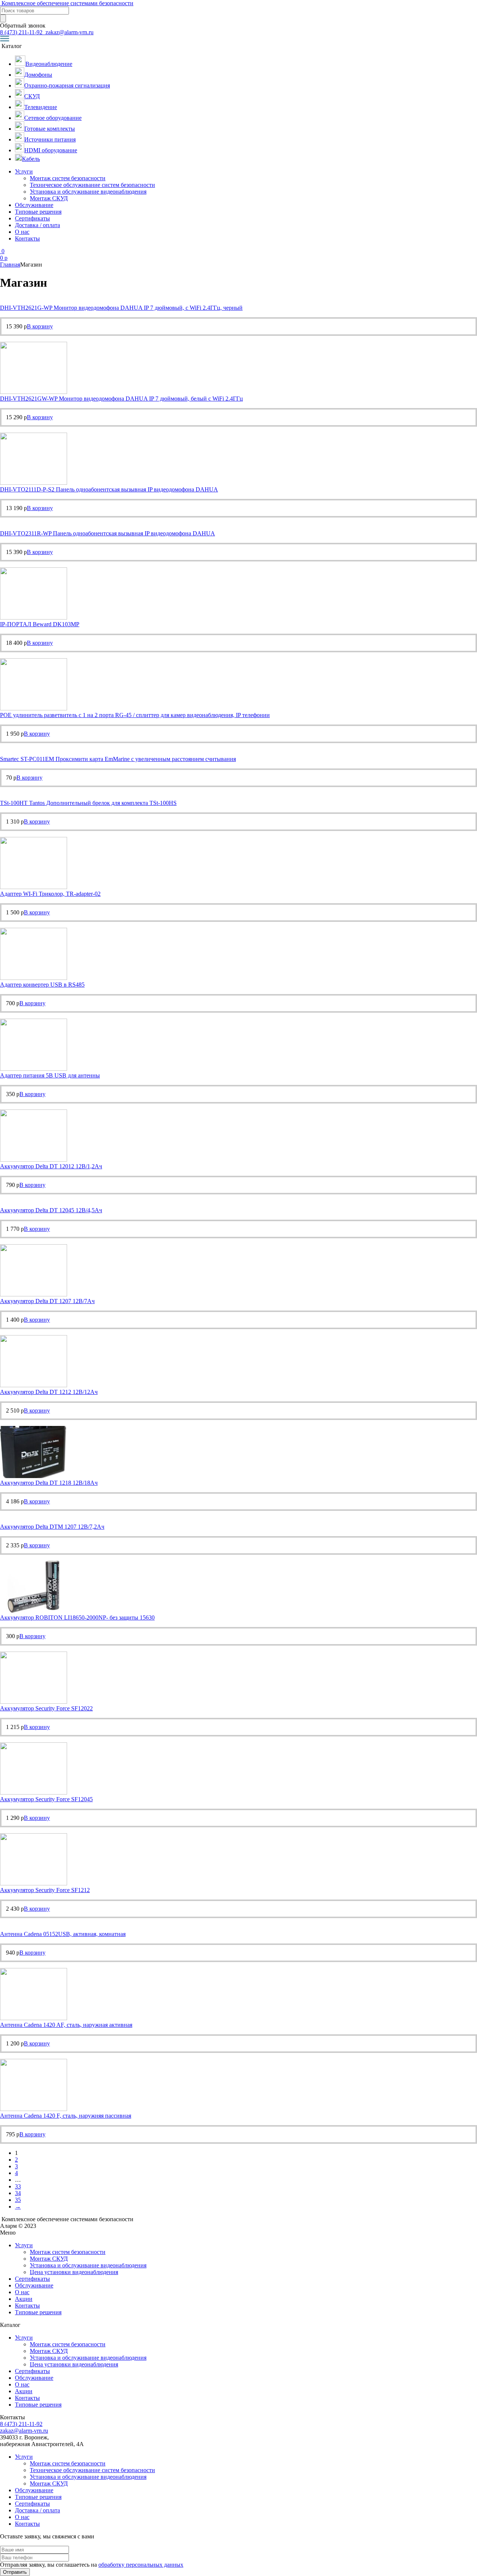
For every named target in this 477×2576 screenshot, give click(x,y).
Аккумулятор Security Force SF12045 (46, 1799)
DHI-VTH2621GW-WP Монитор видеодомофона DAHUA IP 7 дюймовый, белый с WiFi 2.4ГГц (121, 399)
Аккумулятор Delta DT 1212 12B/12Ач (49, 1392)
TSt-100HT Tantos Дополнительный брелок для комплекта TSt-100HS (88, 803)
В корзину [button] (40, 326)
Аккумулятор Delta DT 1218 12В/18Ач (49, 1483)
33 (18, 2186)
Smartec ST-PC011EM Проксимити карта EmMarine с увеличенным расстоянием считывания (118, 759)
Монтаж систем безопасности (68, 178)
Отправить (15, 2572)
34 (18, 2193)
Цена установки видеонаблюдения (74, 2272)
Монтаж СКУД (49, 198)
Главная (10, 265)
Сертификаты (32, 218)
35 (18, 2200)
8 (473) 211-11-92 (22, 32)
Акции (24, 2299)
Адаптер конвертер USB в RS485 (42, 985)
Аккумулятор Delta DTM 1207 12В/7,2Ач (52, 1527)
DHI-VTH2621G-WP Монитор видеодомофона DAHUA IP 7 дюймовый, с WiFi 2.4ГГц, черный (121, 308)
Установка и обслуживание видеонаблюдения (88, 192)
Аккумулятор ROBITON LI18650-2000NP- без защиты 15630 (77, 1617)
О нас (22, 232)
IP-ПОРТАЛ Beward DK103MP (40, 624)
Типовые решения (38, 212)
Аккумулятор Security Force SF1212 (45, 1890)
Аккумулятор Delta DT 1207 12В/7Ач (47, 1301)
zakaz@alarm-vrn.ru (69, 32)
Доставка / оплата (37, 225)
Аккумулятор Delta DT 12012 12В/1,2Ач (51, 1166)
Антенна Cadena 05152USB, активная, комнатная (63, 1934)
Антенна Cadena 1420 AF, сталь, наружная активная (66, 2025)
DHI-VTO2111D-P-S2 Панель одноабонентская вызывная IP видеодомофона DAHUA (109, 489)
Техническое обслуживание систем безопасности (92, 185)
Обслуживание (34, 205)
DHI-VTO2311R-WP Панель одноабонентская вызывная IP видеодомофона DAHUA (108, 533)
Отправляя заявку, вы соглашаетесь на (92, 2565)
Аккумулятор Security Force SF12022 (46, 1708)
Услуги (24, 171)
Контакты (27, 238)
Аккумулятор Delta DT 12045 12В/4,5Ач (51, 1210)
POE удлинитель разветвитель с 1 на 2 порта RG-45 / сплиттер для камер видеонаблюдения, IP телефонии (135, 715)
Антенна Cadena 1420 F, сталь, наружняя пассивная (66, 2116)
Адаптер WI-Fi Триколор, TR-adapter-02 (50, 894)
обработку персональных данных (141, 2565)
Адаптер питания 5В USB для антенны (50, 1075)
